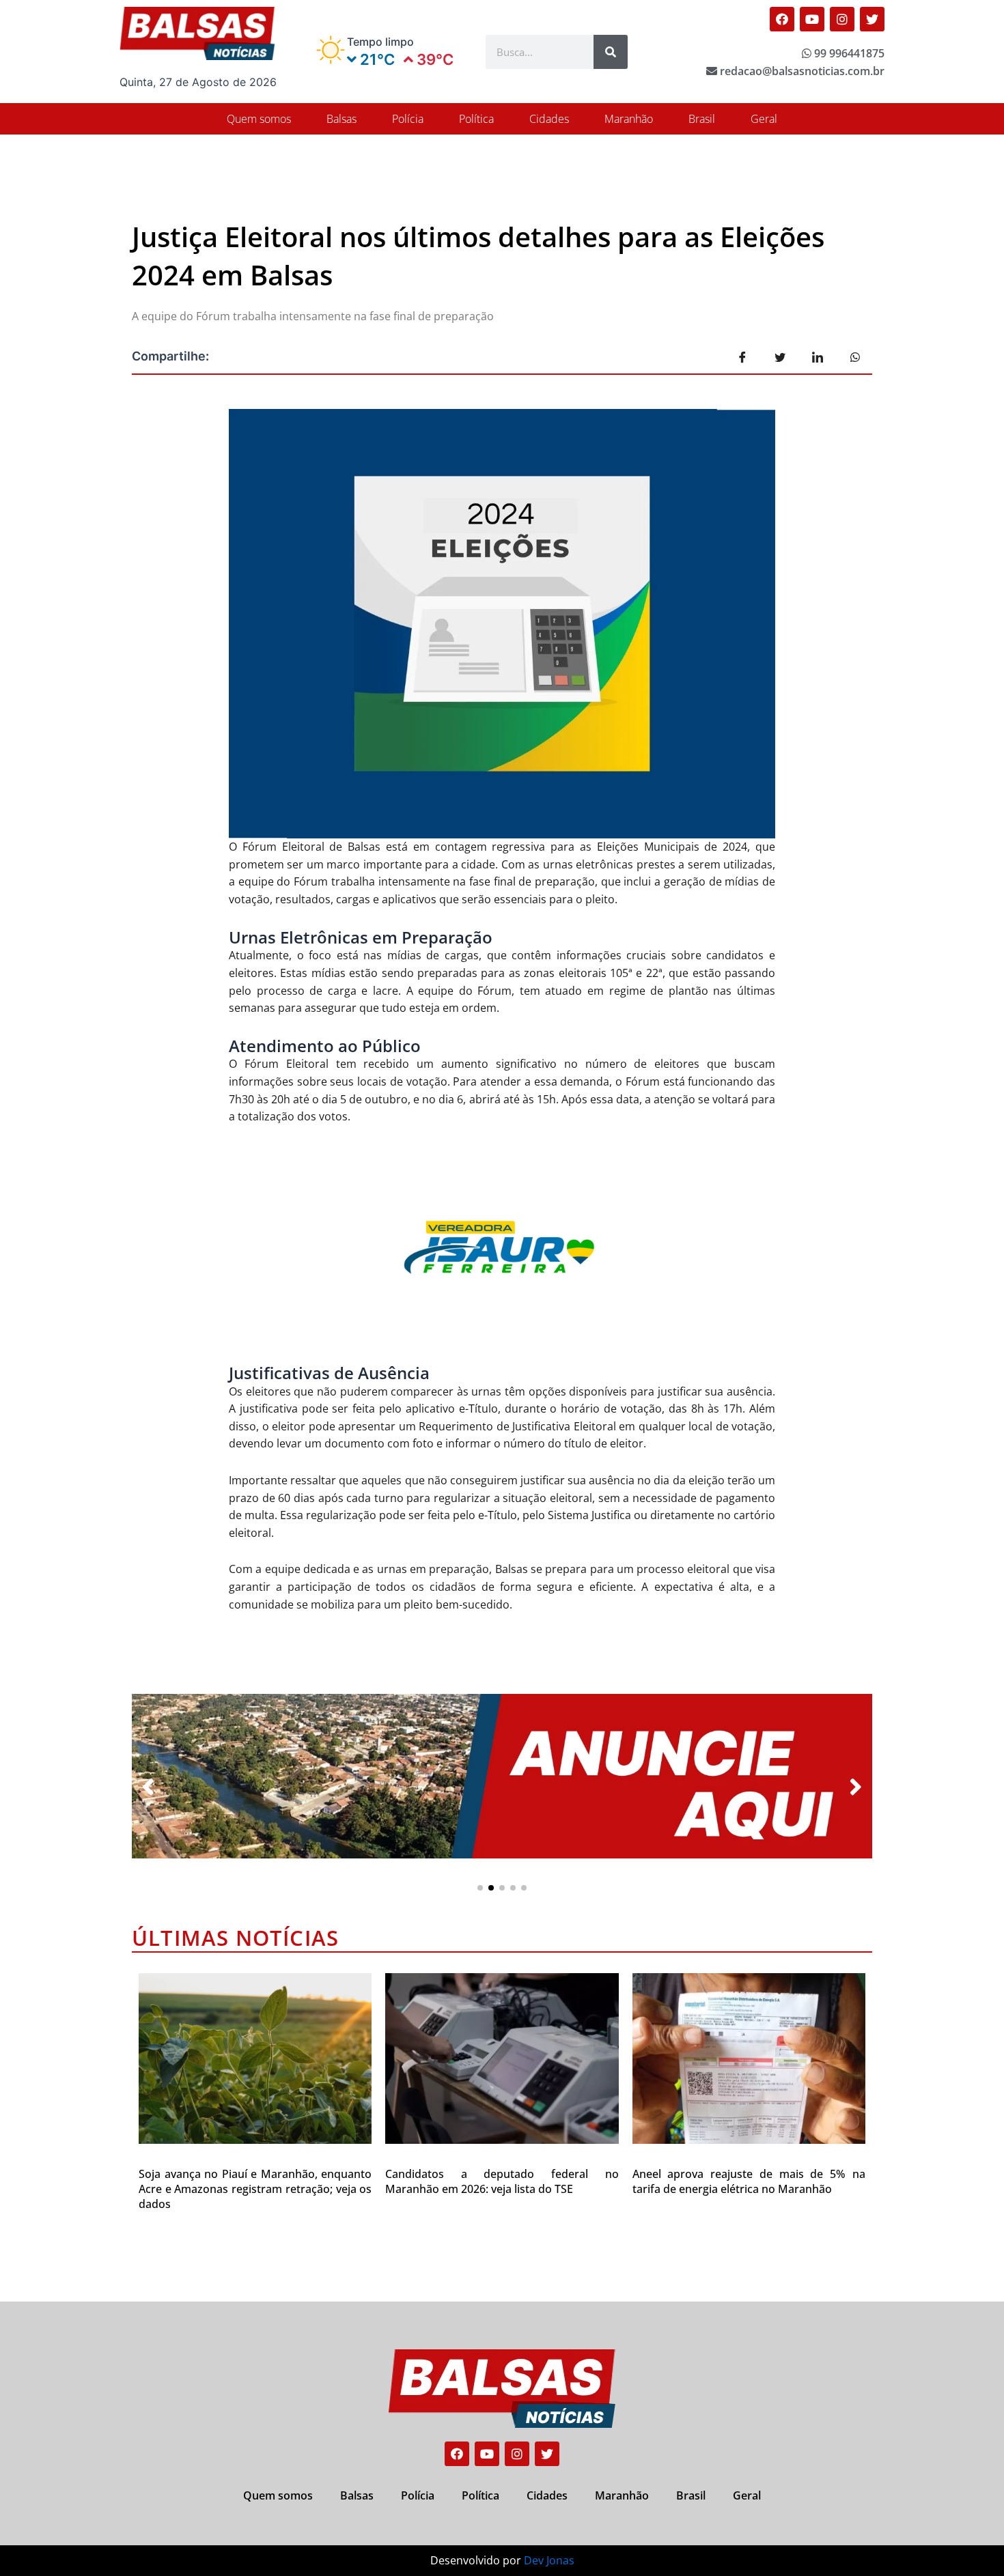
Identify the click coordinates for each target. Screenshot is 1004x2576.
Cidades (549, 119)
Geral (764, 119)
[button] (480, 1888)
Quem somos (259, 119)
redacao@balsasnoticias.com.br (801, 71)
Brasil (702, 119)
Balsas (341, 119)
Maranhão (629, 119)
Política (476, 119)
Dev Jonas (549, 2560)
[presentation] (148, 1787)
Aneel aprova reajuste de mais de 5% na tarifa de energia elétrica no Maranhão (749, 2181)
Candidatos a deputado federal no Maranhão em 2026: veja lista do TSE (502, 2181)
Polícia (408, 119)
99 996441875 (848, 53)
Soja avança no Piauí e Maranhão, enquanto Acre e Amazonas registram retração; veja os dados (255, 2189)
